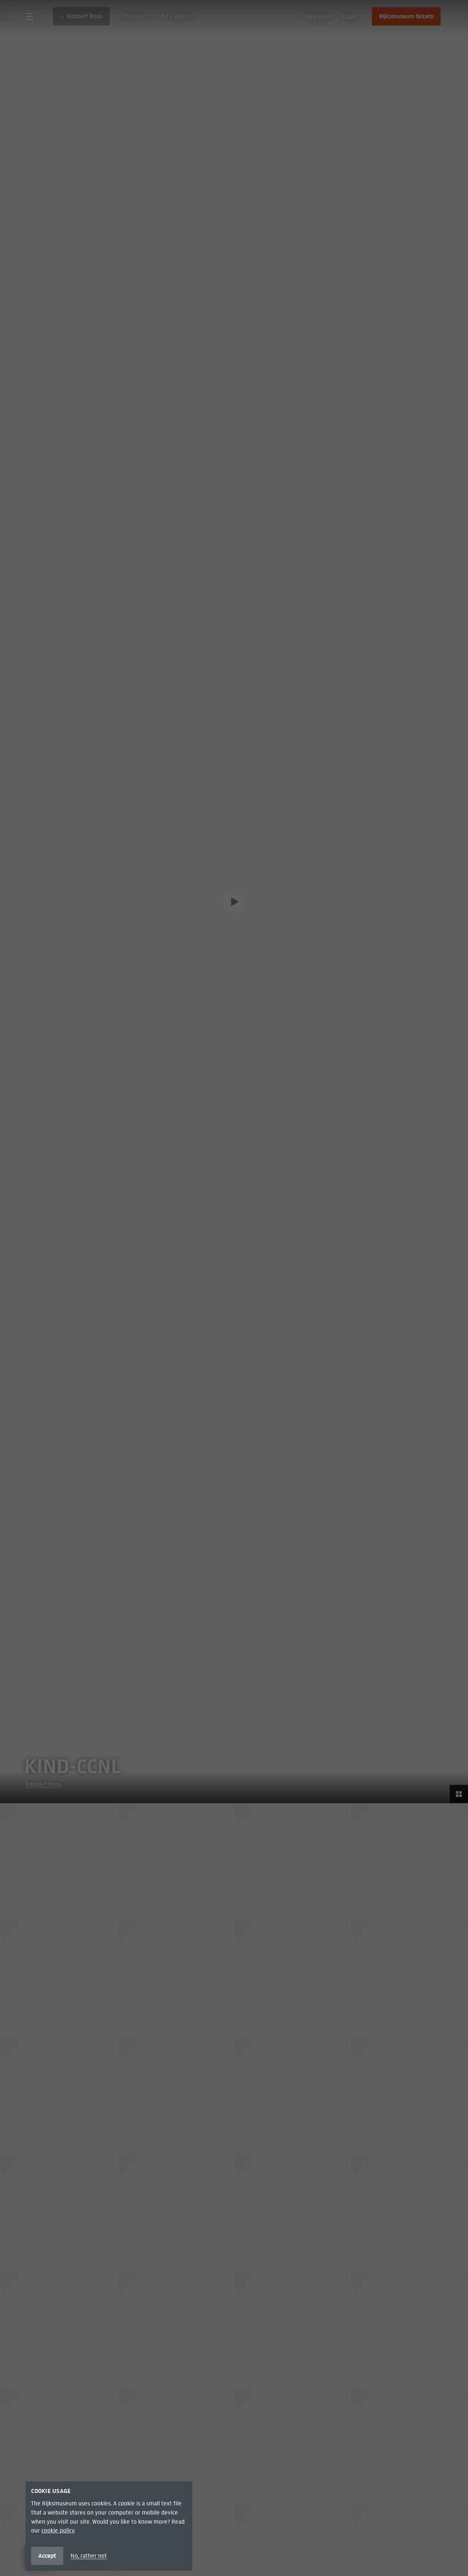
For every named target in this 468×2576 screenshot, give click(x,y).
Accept (47, 2556)
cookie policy (58, 2530)
